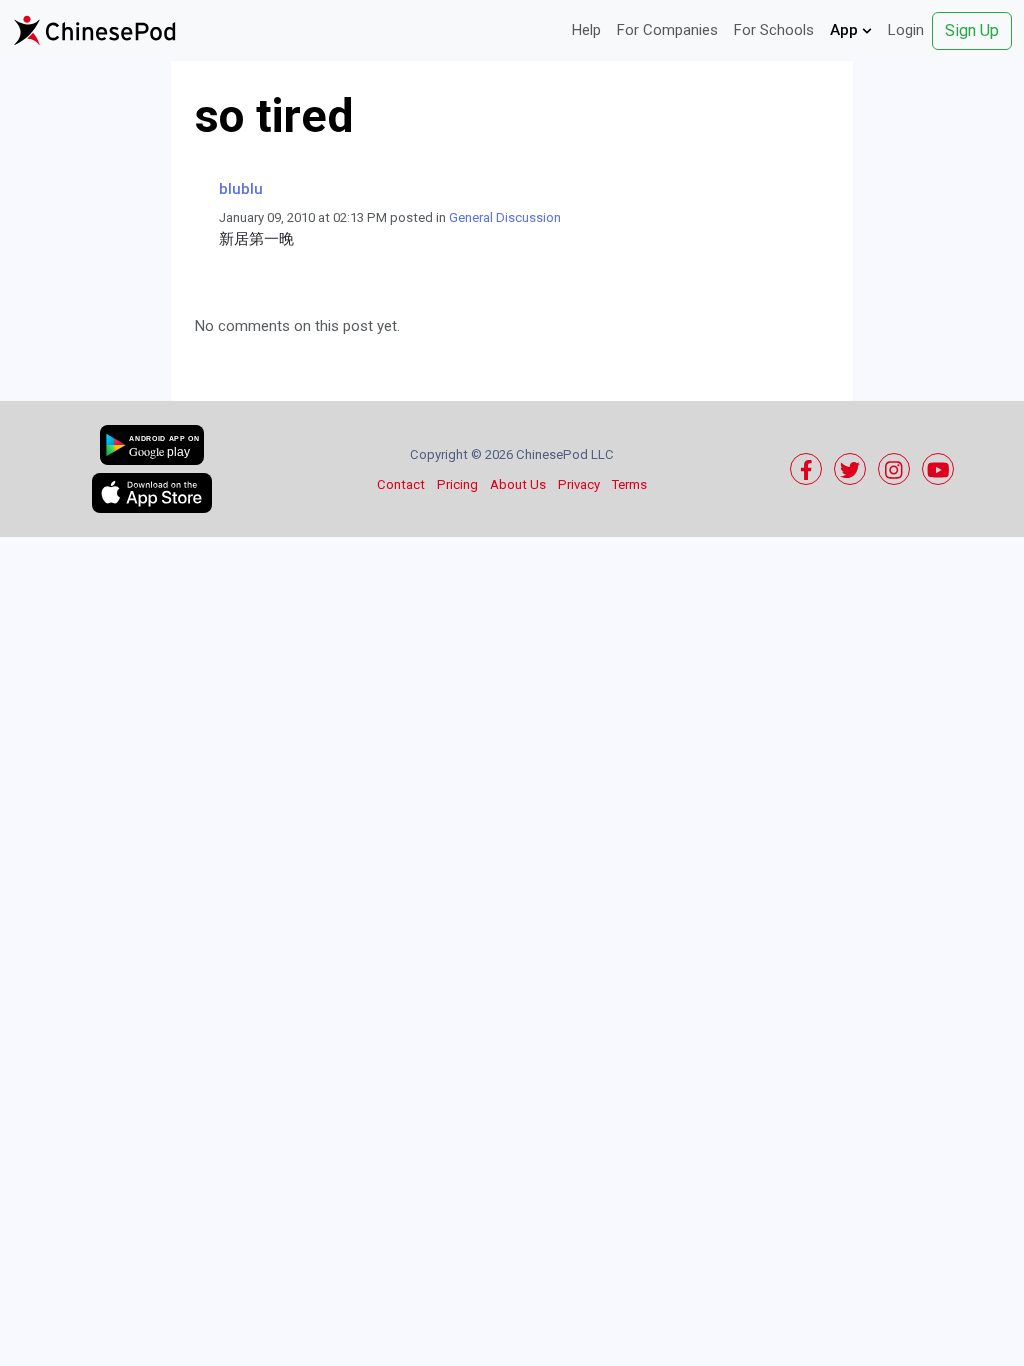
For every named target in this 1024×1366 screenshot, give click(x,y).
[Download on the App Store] (152, 493)
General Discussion (505, 217)
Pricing (457, 484)
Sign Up (972, 30)
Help (586, 30)
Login (906, 30)
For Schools (774, 30)
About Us (518, 484)
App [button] (846, 30)
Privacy (579, 484)
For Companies (667, 30)
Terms (629, 484)
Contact (401, 484)
